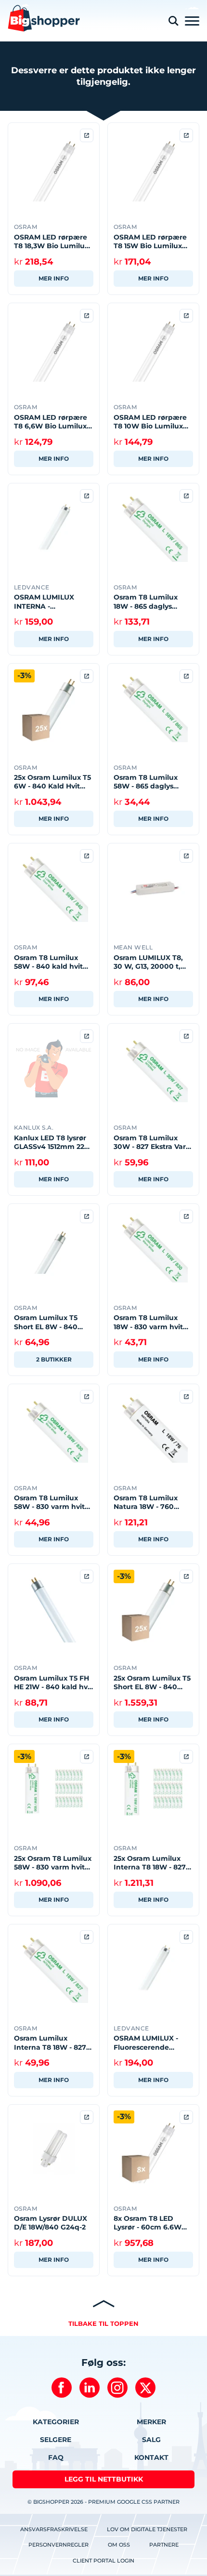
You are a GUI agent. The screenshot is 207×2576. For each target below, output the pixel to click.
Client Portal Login (103, 2561)
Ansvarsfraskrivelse (54, 2529)
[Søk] (173, 21)
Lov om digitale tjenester (147, 2529)
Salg (151, 2440)
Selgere (56, 2440)
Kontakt (151, 2457)
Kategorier (56, 2422)
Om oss (119, 2545)
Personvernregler (58, 2545)
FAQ (56, 2457)
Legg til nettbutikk (104, 2479)
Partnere (164, 2545)
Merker (151, 2422)
